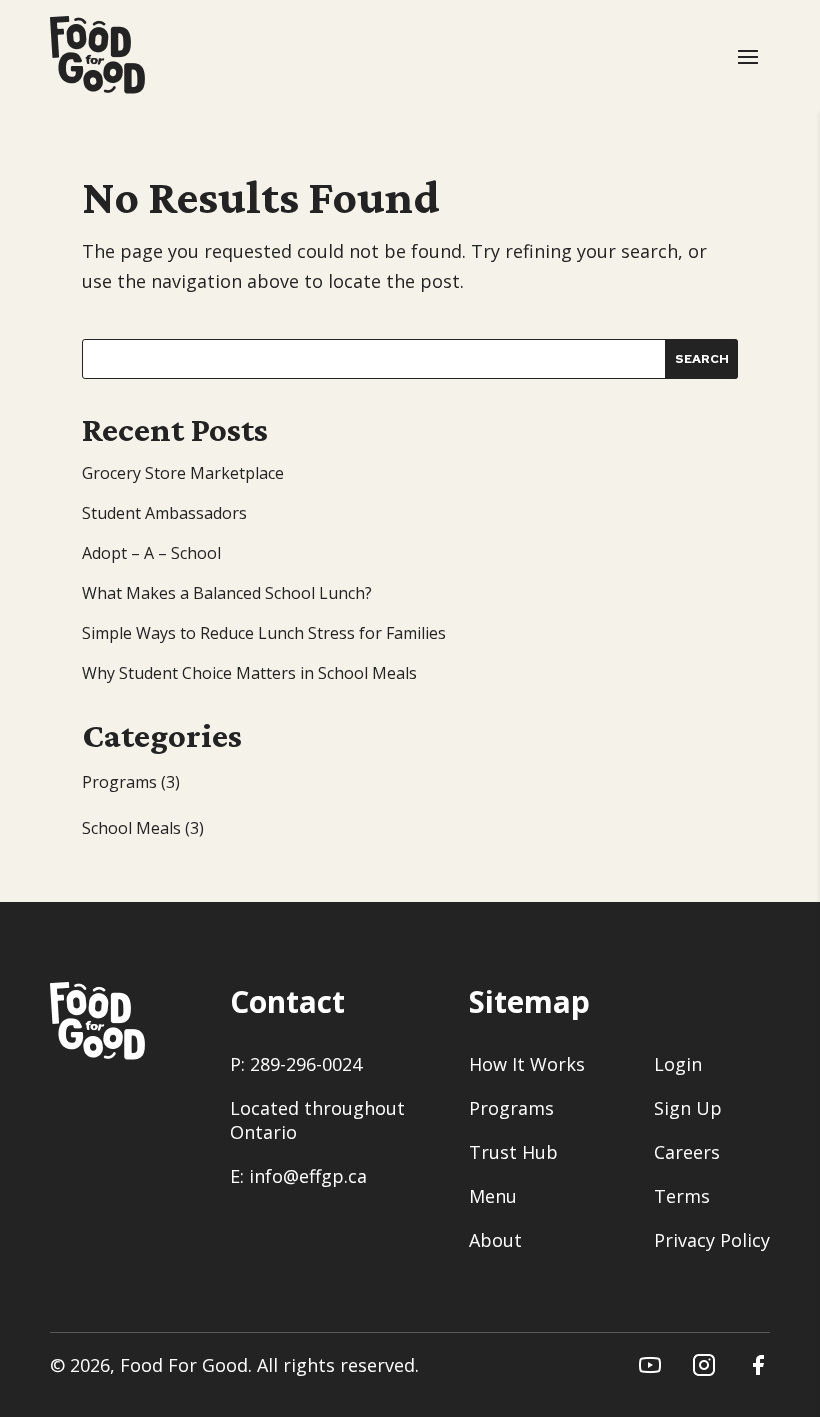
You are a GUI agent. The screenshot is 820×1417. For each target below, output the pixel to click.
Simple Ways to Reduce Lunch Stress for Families (264, 633)
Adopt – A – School (151, 553)
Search (702, 359)
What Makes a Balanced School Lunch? (227, 593)
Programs (119, 782)
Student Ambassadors (164, 513)
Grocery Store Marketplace (183, 473)
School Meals (131, 828)
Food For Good (184, 1365)
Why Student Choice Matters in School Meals (249, 673)
